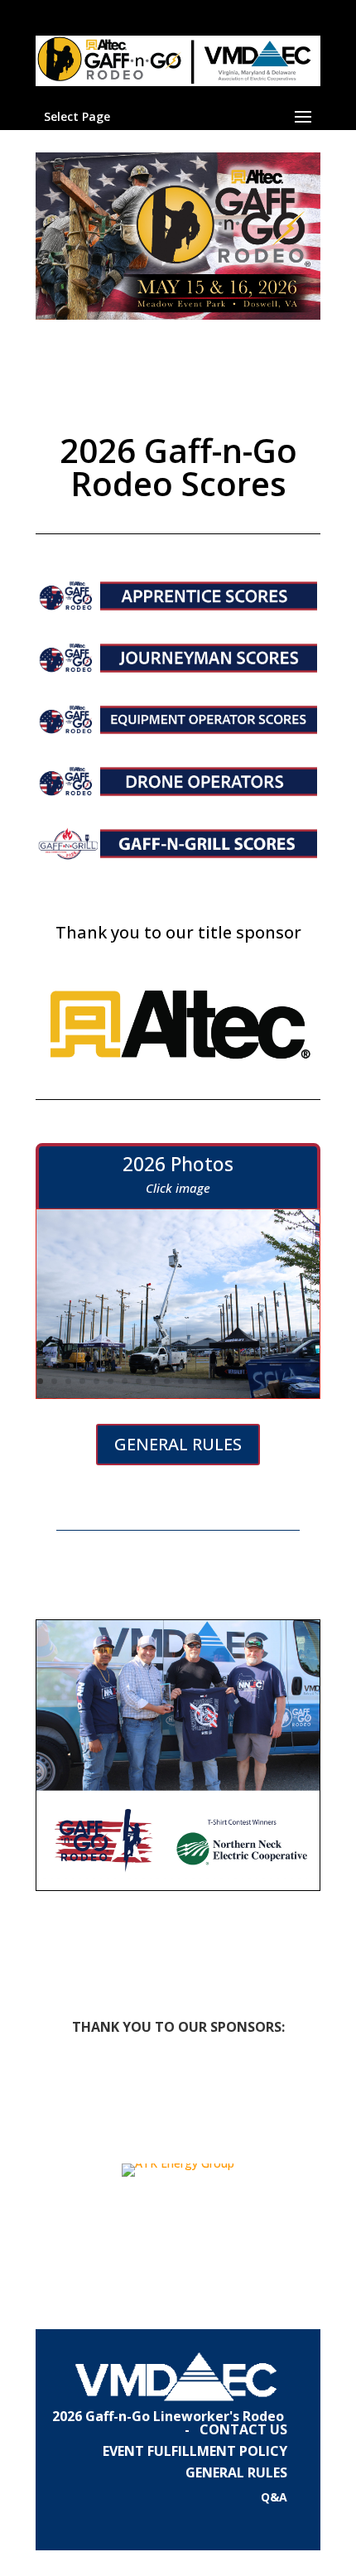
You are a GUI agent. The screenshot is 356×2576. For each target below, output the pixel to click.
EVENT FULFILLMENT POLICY (195, 2451)
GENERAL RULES (178, 1444)
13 (209, 1381)
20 (308, 1381)
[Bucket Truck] (178, 1394)
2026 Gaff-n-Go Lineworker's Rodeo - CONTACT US (170, 2423)
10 (167, 1381)
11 (181, 1381)
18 (279, 1381)
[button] (26, 2170)
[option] (178, 2170)
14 (223, 1381)
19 (293, 1381)
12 (195, 1381)
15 (237, 1381)
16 (251, 1381)
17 (265, 1381)
